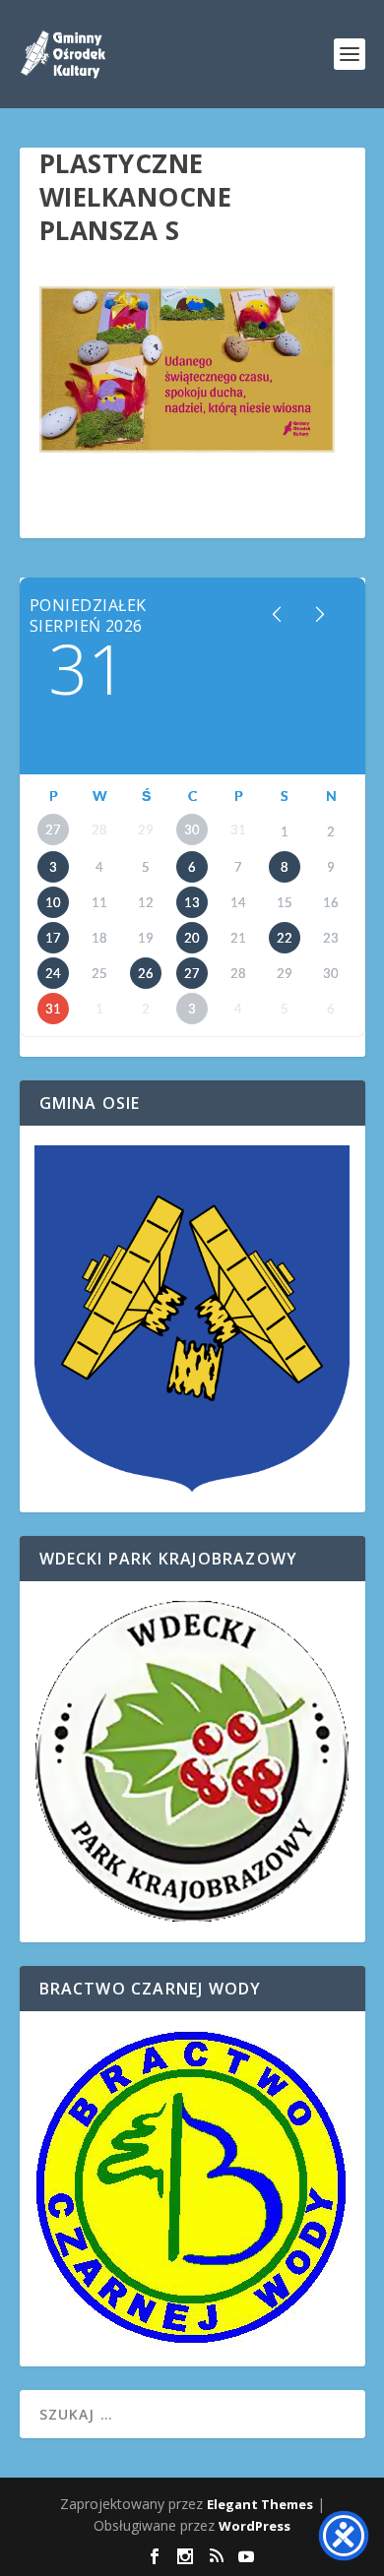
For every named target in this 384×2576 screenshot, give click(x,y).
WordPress (255, 2526)
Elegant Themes (260, 2504)
